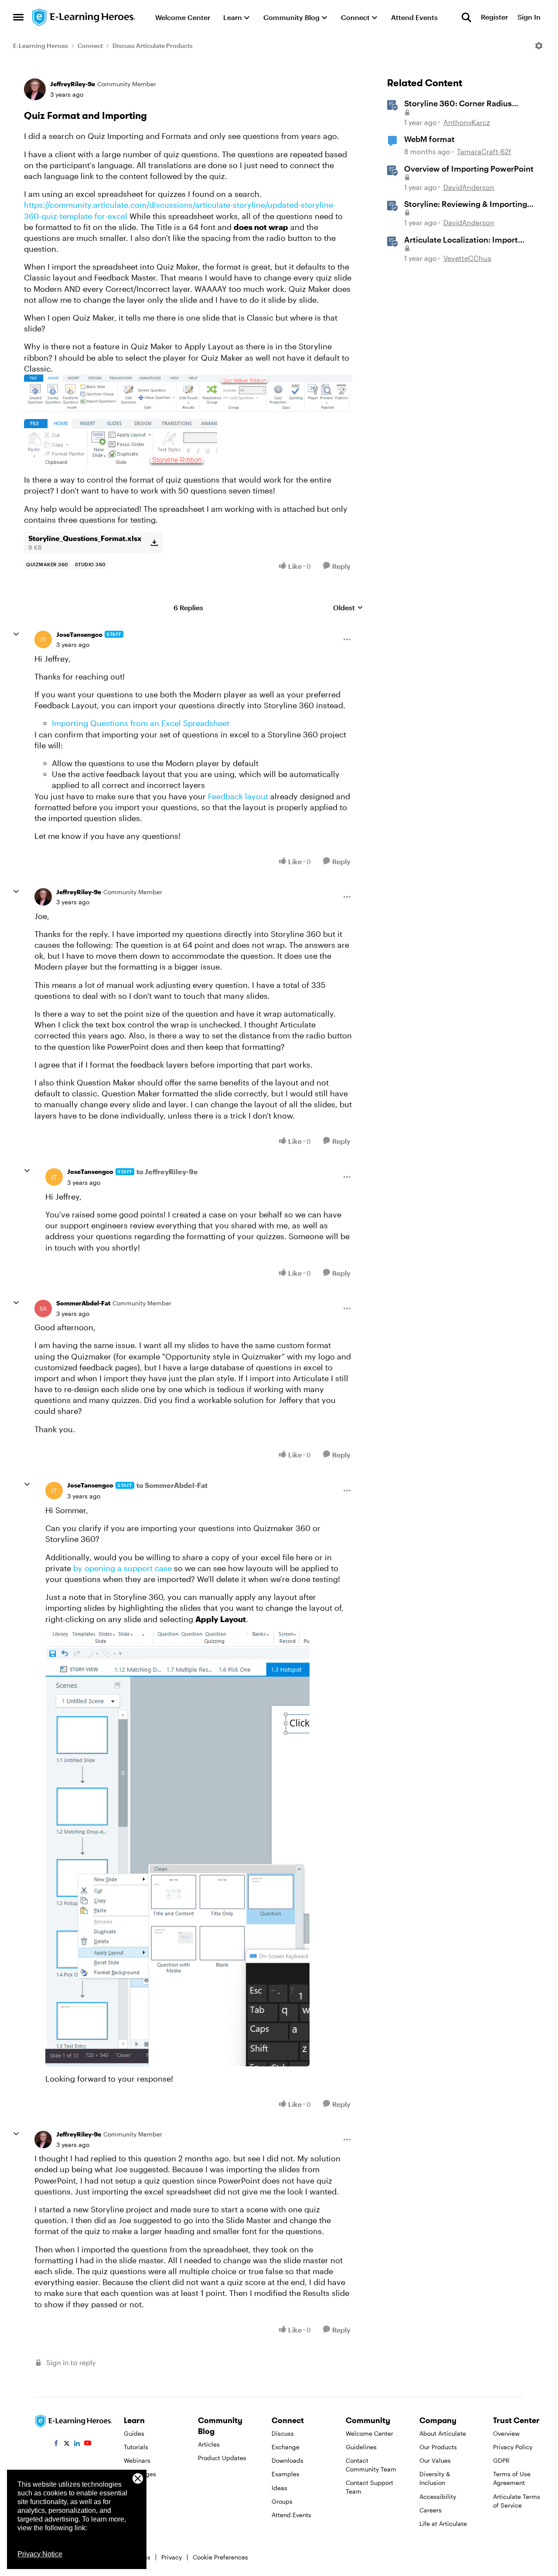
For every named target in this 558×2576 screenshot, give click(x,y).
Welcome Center (369, 2433)
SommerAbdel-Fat (83, 1303)
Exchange (286, 2447)
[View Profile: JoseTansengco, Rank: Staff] (43, 639)
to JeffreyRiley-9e (167, 1171)
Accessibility (438, 2497)
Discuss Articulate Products (153, 46)
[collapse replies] (16, 634)
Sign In (529, 17)
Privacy (172, 2557)
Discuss (283, 2433)
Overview (506, 2433)
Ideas (279, 2488)
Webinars (137, 2460)
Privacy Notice (40, 2554)
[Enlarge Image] (188, 393)
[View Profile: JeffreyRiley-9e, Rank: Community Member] (35, 89)
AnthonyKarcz (467, 122)
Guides (134, 2433)
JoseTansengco (79, 634)
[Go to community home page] (84, 17)
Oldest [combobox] (348, 608)
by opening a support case (122, 1568)
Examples (286, 2474)
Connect (90, 46)
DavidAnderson (469, 187)
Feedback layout (238, 796)
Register (494, 17)
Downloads (288, 2460)
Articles (209, 2444)
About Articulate (443, 2433)
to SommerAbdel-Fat (172, 1485)
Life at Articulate (443, 2524)
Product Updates (222, 2458)
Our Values (435, 2460)
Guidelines (361, 2447)
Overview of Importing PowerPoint (469, 169)
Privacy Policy (513, 2447)
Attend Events (291, 2515)
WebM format (429, 139)
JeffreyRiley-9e (73, 84)
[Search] (466, 17)
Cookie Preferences (220, 2557)
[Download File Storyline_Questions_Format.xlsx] (154, 543)
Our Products (438, 2447)
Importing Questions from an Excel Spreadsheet (141, 723)
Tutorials (136, 2447)
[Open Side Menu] (18, 17)
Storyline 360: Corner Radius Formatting (458, 104)
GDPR (501, 2460)
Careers (430, 2510)
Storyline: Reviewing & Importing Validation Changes (466, 204)
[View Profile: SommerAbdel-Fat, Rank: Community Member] (43, 1308)
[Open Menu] (539, 46)
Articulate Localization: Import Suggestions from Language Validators (461, 240)
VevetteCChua (467, 258)
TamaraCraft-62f (484, 151)
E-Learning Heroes (41, 46)
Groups (282, 2501)
